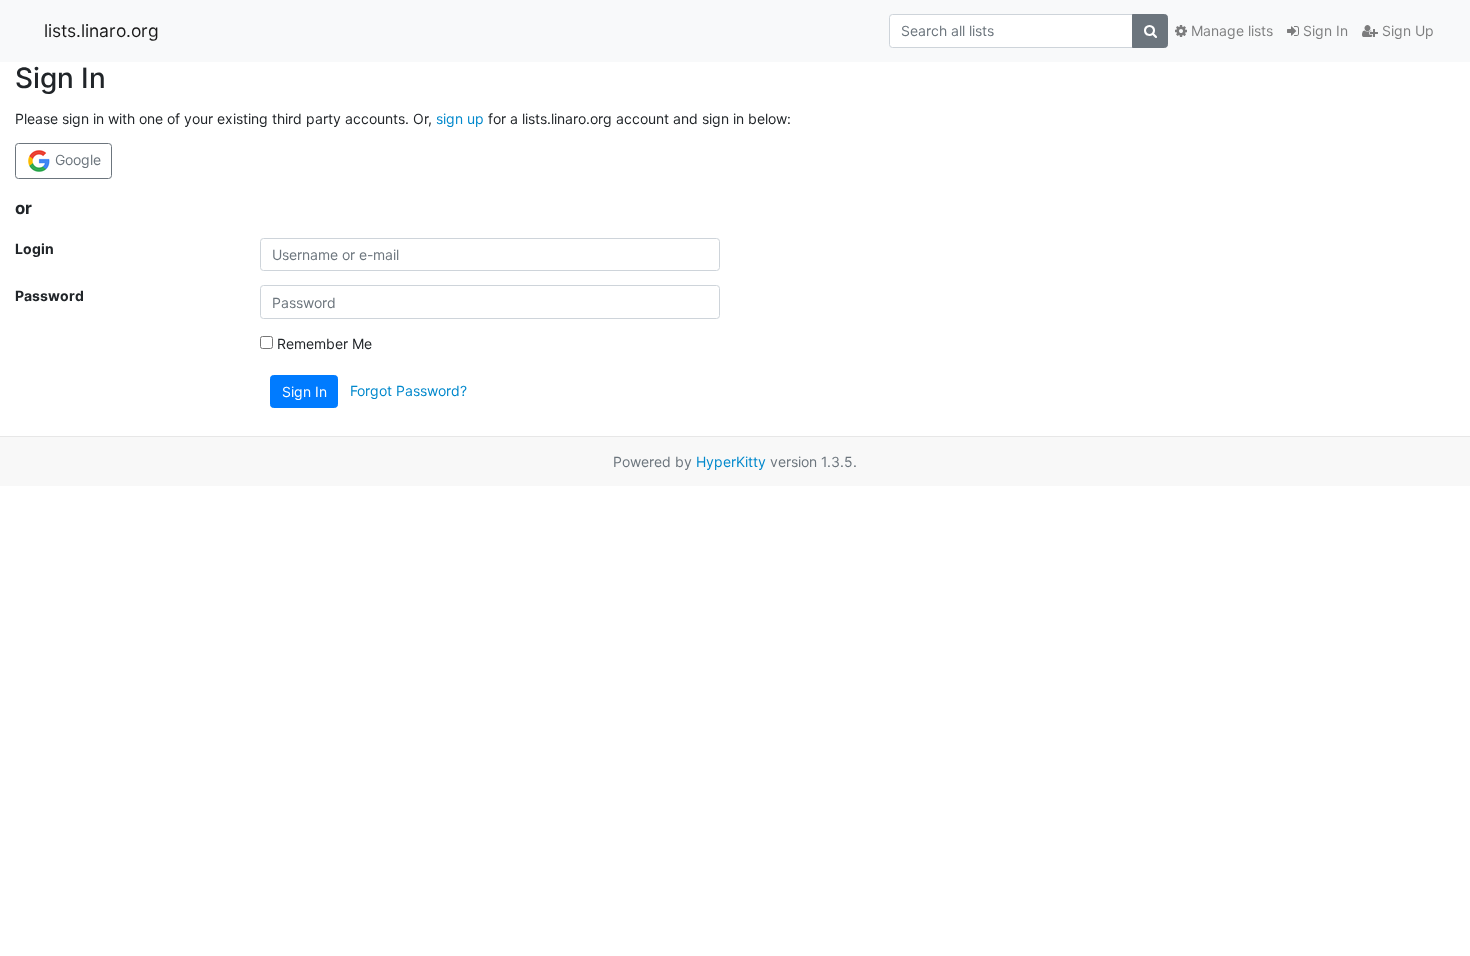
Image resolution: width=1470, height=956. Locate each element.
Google (76, 159)
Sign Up (1406, 30)
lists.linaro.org (101, 30)
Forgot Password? (408, 390)
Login (34, 248)
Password (49, 295)
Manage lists (1230, 30)
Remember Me (322, 343)
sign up (460, 118)
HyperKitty (731, 461)
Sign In (1323, 30)
